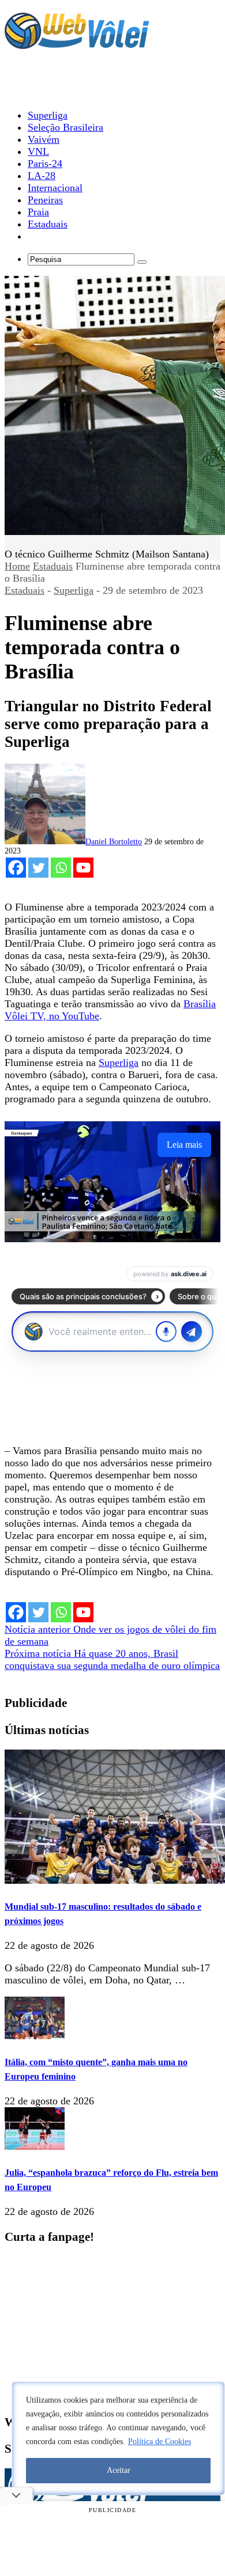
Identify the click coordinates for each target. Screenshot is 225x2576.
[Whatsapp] (61, 868)
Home (17, 566)
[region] (118, 2438)
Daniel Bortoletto (114, 842)
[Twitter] (38, 868)
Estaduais (53, 566)
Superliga (74, 590)
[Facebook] (16, 868)
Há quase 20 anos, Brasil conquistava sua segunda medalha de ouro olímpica (112, 1659)
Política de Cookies (160, 2442)
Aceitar (119, 2470)
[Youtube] (83, 868)
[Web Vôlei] (77, 44)
